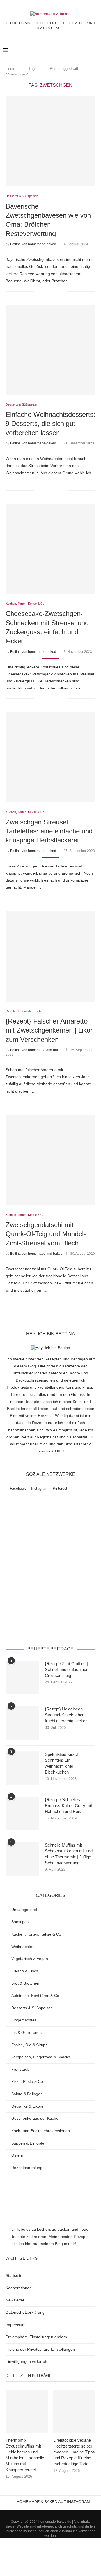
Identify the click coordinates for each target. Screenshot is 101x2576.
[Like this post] (38, 291)
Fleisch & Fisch (25, 1971)
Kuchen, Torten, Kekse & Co (36, 1934)
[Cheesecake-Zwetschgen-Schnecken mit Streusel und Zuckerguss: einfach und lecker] (50, 549)
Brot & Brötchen (25, 1983)
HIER (60, 1451)
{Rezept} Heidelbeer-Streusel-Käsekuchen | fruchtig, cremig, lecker (66, 1715)
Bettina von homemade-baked (33, 244)
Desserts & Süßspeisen (32, 2008)
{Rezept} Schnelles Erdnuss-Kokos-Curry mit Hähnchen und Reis (68, 1806)
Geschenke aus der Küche (35, 2118)
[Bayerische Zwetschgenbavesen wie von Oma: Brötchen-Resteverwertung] (50, 141)
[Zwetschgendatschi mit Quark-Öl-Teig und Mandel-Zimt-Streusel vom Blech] (50, 1160)
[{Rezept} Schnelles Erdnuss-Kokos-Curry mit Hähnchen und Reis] (22, 1814)
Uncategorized (24, 1910)
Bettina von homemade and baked (36, 1050)
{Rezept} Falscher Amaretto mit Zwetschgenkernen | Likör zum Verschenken (49, 1030)
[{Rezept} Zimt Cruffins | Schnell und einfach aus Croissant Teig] (22, 1678)
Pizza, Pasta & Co (27, 2081)
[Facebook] (43, 2512)
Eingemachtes (24, 2020)
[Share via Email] (63, 291)
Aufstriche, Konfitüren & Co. (36, 1996)
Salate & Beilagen (27, 2094)
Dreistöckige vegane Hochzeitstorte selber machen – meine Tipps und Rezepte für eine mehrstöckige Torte (74, 2452)
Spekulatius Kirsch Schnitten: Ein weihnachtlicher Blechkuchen (62, 1763)
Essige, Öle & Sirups (29, 2045)
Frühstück (20, 2069)
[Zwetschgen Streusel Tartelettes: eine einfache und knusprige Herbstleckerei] (50, 757)
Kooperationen (19, 2288)
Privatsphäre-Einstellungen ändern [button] (36, 2337)
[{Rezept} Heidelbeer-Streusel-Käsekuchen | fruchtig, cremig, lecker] (22, 1723)
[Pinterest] (58, 2512)
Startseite (14, 2275)
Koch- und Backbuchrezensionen (41, 2131)
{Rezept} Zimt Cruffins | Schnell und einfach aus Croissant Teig (67, 1669)
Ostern (17, 2155)
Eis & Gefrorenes (26, 2032)
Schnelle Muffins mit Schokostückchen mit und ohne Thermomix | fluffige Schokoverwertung (69, 1854)
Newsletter (15, 2300)
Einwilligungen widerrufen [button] (28, 2361)
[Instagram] (50, 2512)
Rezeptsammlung (27, 2168)
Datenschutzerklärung (50, 1626)
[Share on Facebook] (45, 291)
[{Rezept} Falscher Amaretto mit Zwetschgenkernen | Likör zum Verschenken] (50, 956)
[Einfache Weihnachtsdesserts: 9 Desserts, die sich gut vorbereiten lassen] (50, 350)
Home (10, 69)
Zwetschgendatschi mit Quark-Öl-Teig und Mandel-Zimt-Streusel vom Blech (46, 1234)
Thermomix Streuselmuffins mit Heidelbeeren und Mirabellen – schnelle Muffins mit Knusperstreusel (25, 2455)
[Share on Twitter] (51, 291)
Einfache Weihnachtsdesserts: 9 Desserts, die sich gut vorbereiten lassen (50, 424)
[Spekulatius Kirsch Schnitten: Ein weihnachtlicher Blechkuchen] (22, 1768)
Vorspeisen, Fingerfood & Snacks (41, 2057)
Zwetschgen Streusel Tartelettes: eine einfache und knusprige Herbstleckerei (49, 831)
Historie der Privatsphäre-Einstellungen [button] (40, 2349)
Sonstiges (20, 1922)
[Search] (95, 50)
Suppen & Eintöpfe (28, 2143)
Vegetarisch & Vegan (30, 1959)
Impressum (16, 2325)
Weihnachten (23, 1947)
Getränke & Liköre (27, 2106)
